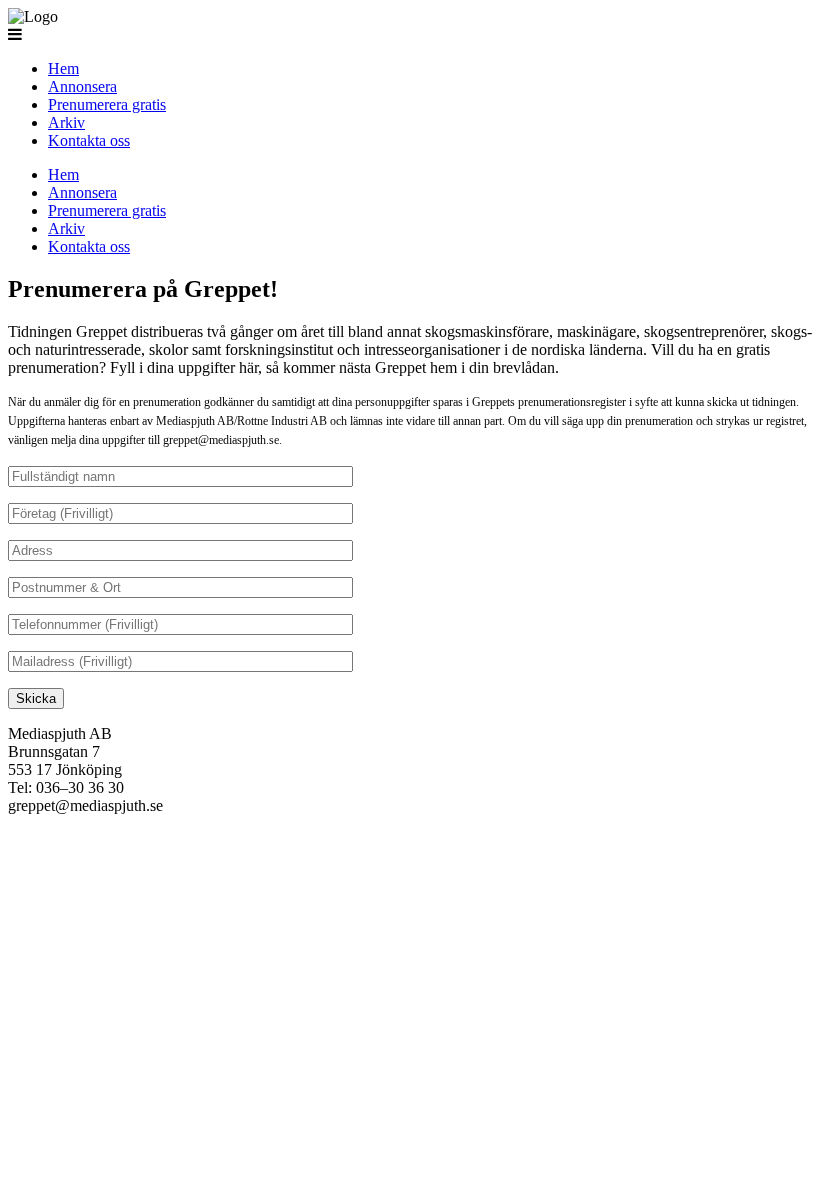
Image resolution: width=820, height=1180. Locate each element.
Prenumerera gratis (107, 104)
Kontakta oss (89, 140)
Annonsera (82, 86)
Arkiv (66, 122)
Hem (63, 68)
